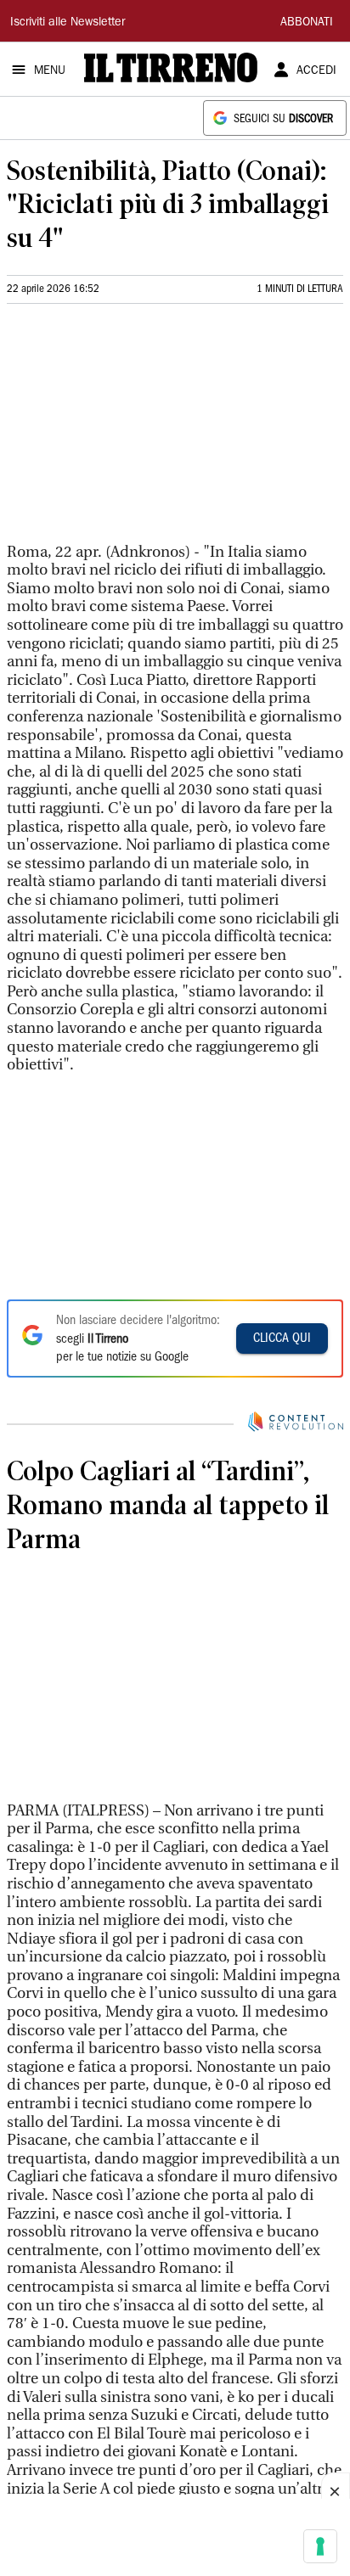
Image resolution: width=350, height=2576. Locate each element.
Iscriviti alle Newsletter (68, 23)
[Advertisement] (134, 430)
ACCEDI (316, 71)
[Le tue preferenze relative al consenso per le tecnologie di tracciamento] (320, 2546)
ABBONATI (307, 23)
